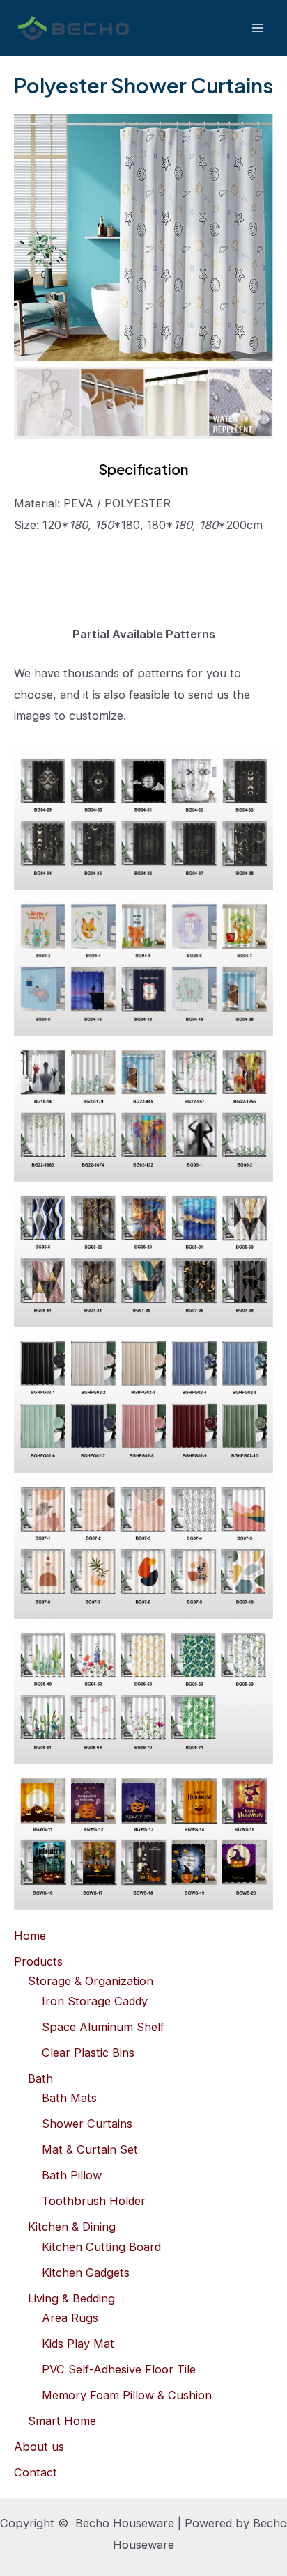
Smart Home (62, 2421)
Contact (36, 2472)
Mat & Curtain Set (90, 2149)
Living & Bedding (71, 2298)
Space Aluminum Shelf (103, 2027)
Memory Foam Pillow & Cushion (127, 2395)
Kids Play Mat (78, 2344)
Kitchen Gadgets (86, 2273)
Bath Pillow (72, 2175)
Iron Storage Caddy (95, 2001)
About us (39, 2447)
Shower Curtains (87, 2124)
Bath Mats (69, 2098)
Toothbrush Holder (94, 2201)
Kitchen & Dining (72, 2227)
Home (30, 1936)
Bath (40, 2078)
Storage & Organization (91, 1981)
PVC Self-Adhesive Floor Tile (119, 2369)
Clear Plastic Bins (88, 2053)
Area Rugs (70, 2318)
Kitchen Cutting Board (101, 2247)
